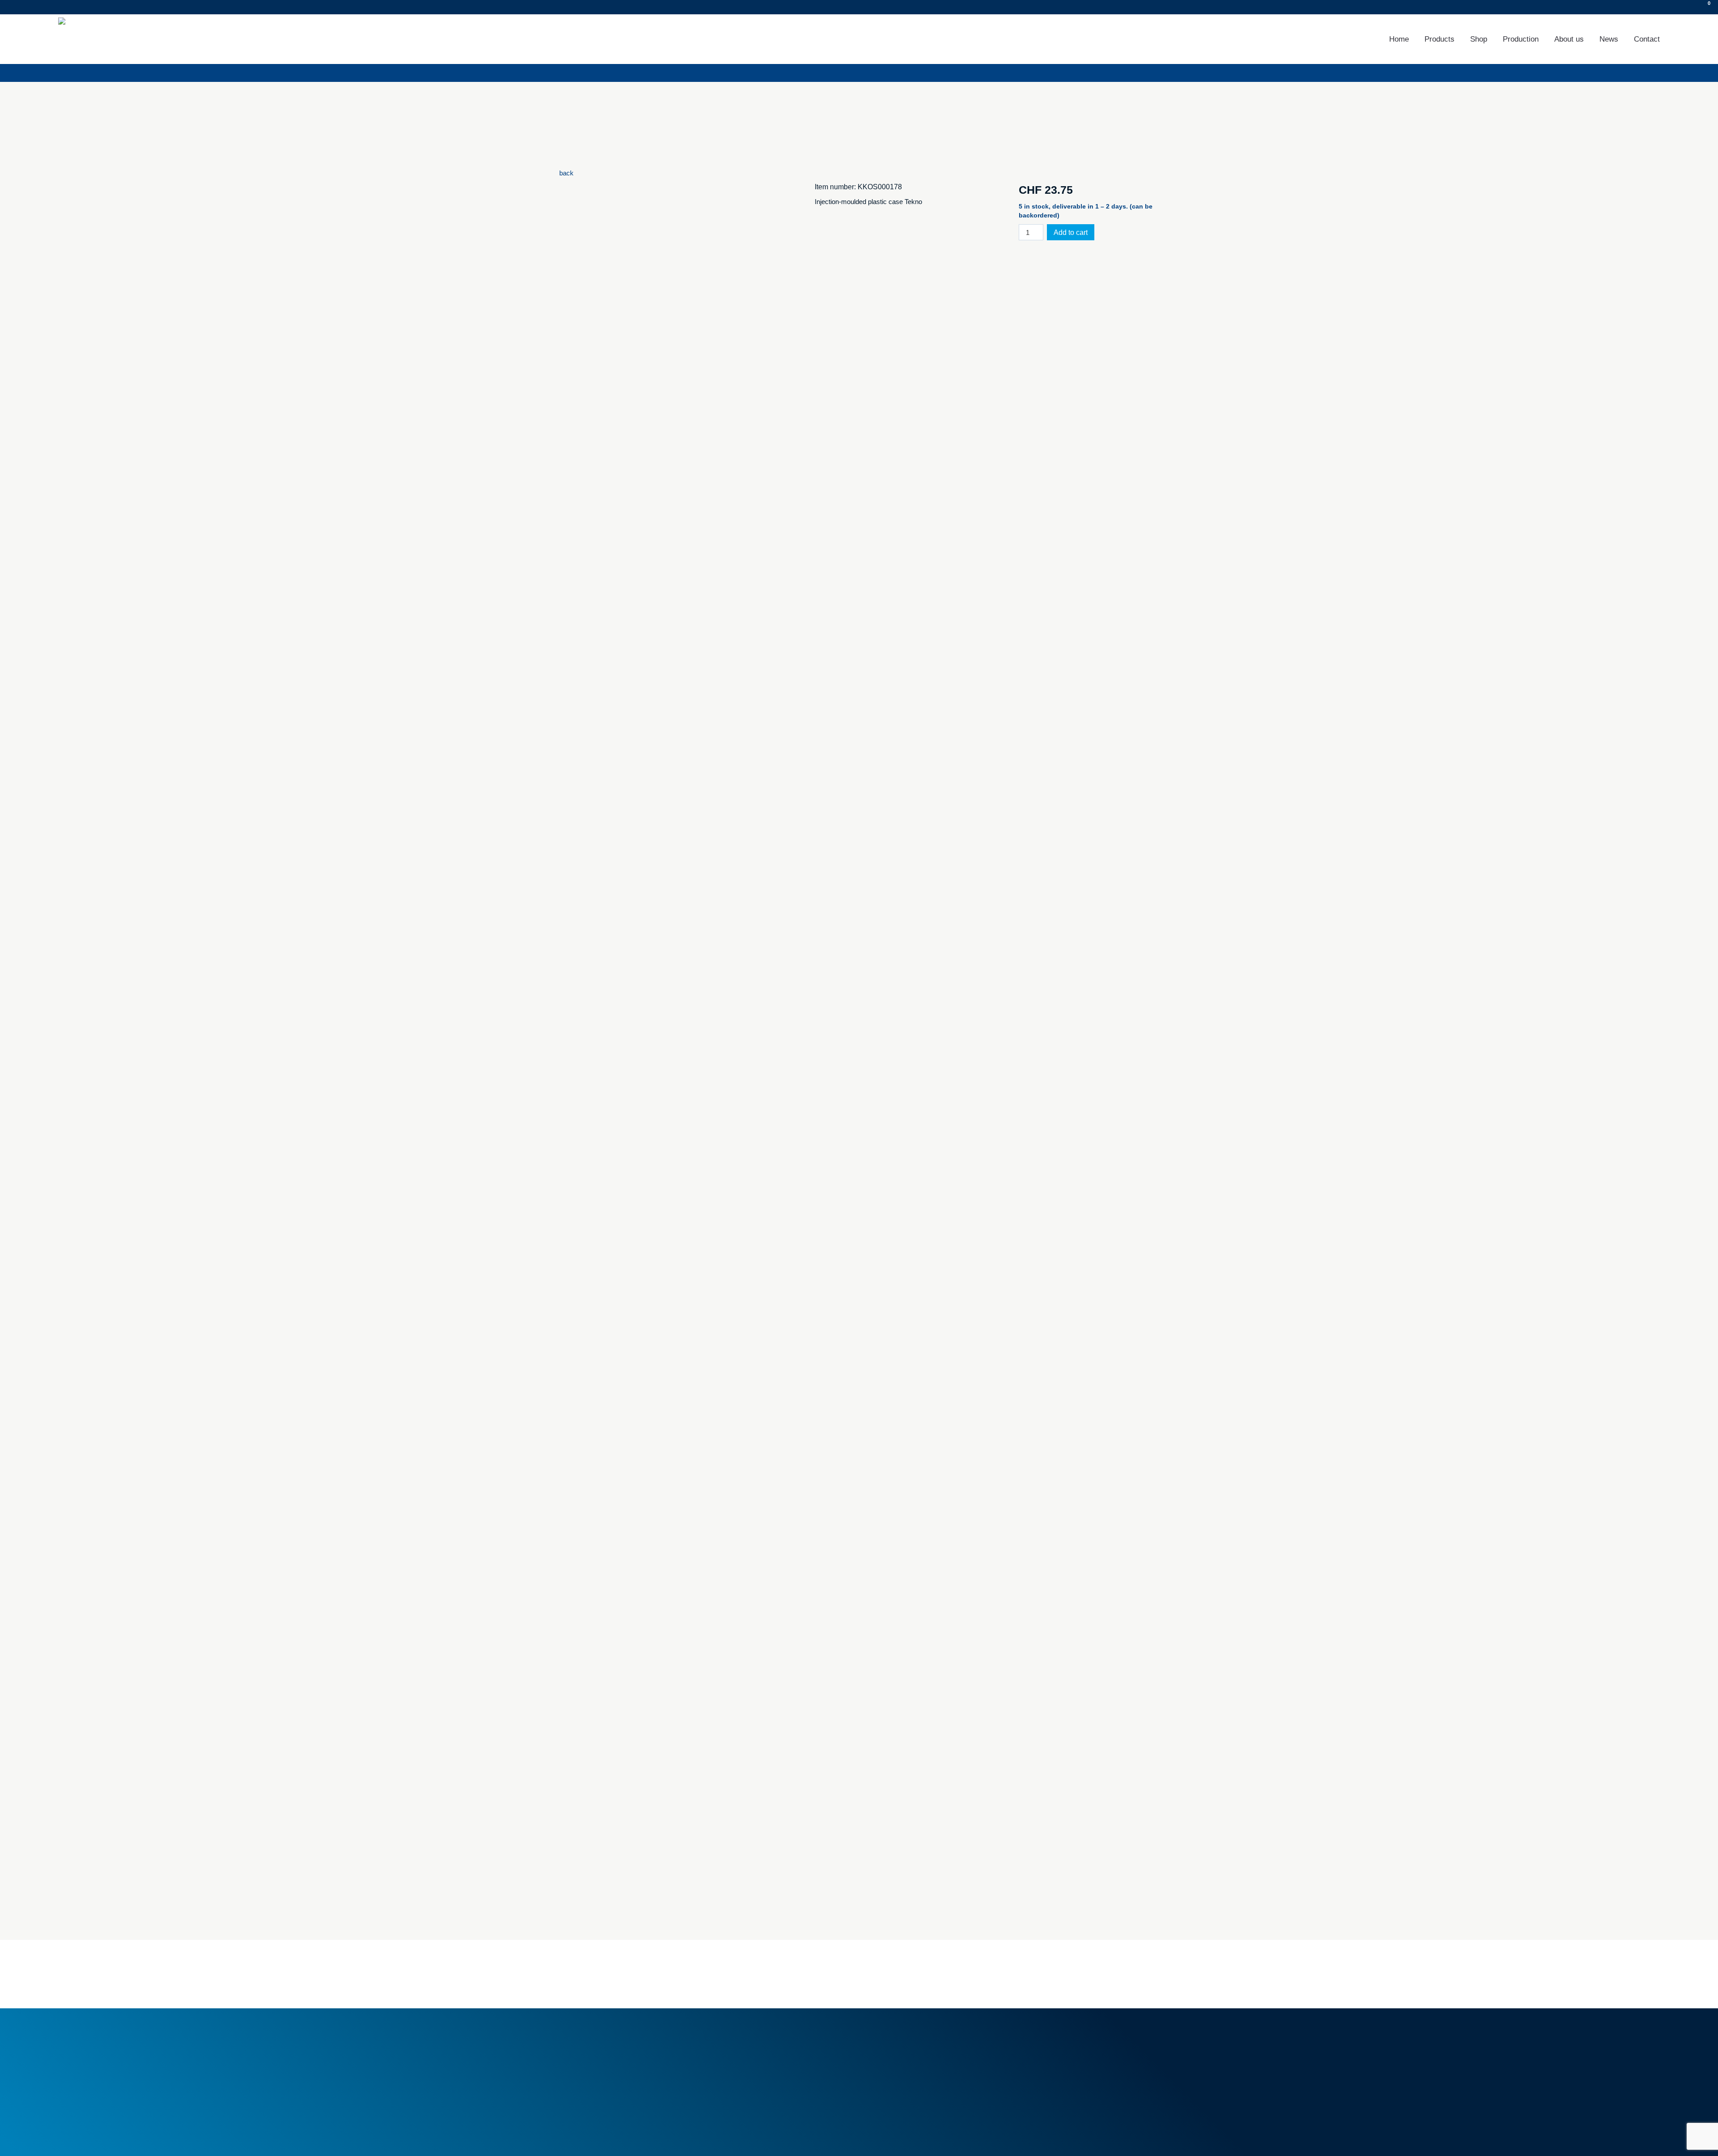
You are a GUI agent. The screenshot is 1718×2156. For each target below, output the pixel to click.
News (1609, 39)
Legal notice (577, 2137)
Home (1399, 39)
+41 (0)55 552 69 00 (611, 2069)
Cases (880, 2059)
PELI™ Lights (890, 2079)
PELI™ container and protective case (925, 2069)
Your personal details (1054, 2059)
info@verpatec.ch (607, 2079)
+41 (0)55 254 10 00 (64, 7)
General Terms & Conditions (758, 2039)
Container (884, 2049)
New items (733, 2064)
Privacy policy (627, 2137)
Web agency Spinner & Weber (1063, 2137)
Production (1521, 39)
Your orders (1041, 2039)
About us (1569, 39)
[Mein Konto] (1691, 7)
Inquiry (132, 7)
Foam (879, 2039)
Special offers (737, 2074)
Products (1439, 39)
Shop (1479, 39)
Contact (1647, 39)
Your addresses (1047, 2049)
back (566, 173)
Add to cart (1071, 232)
